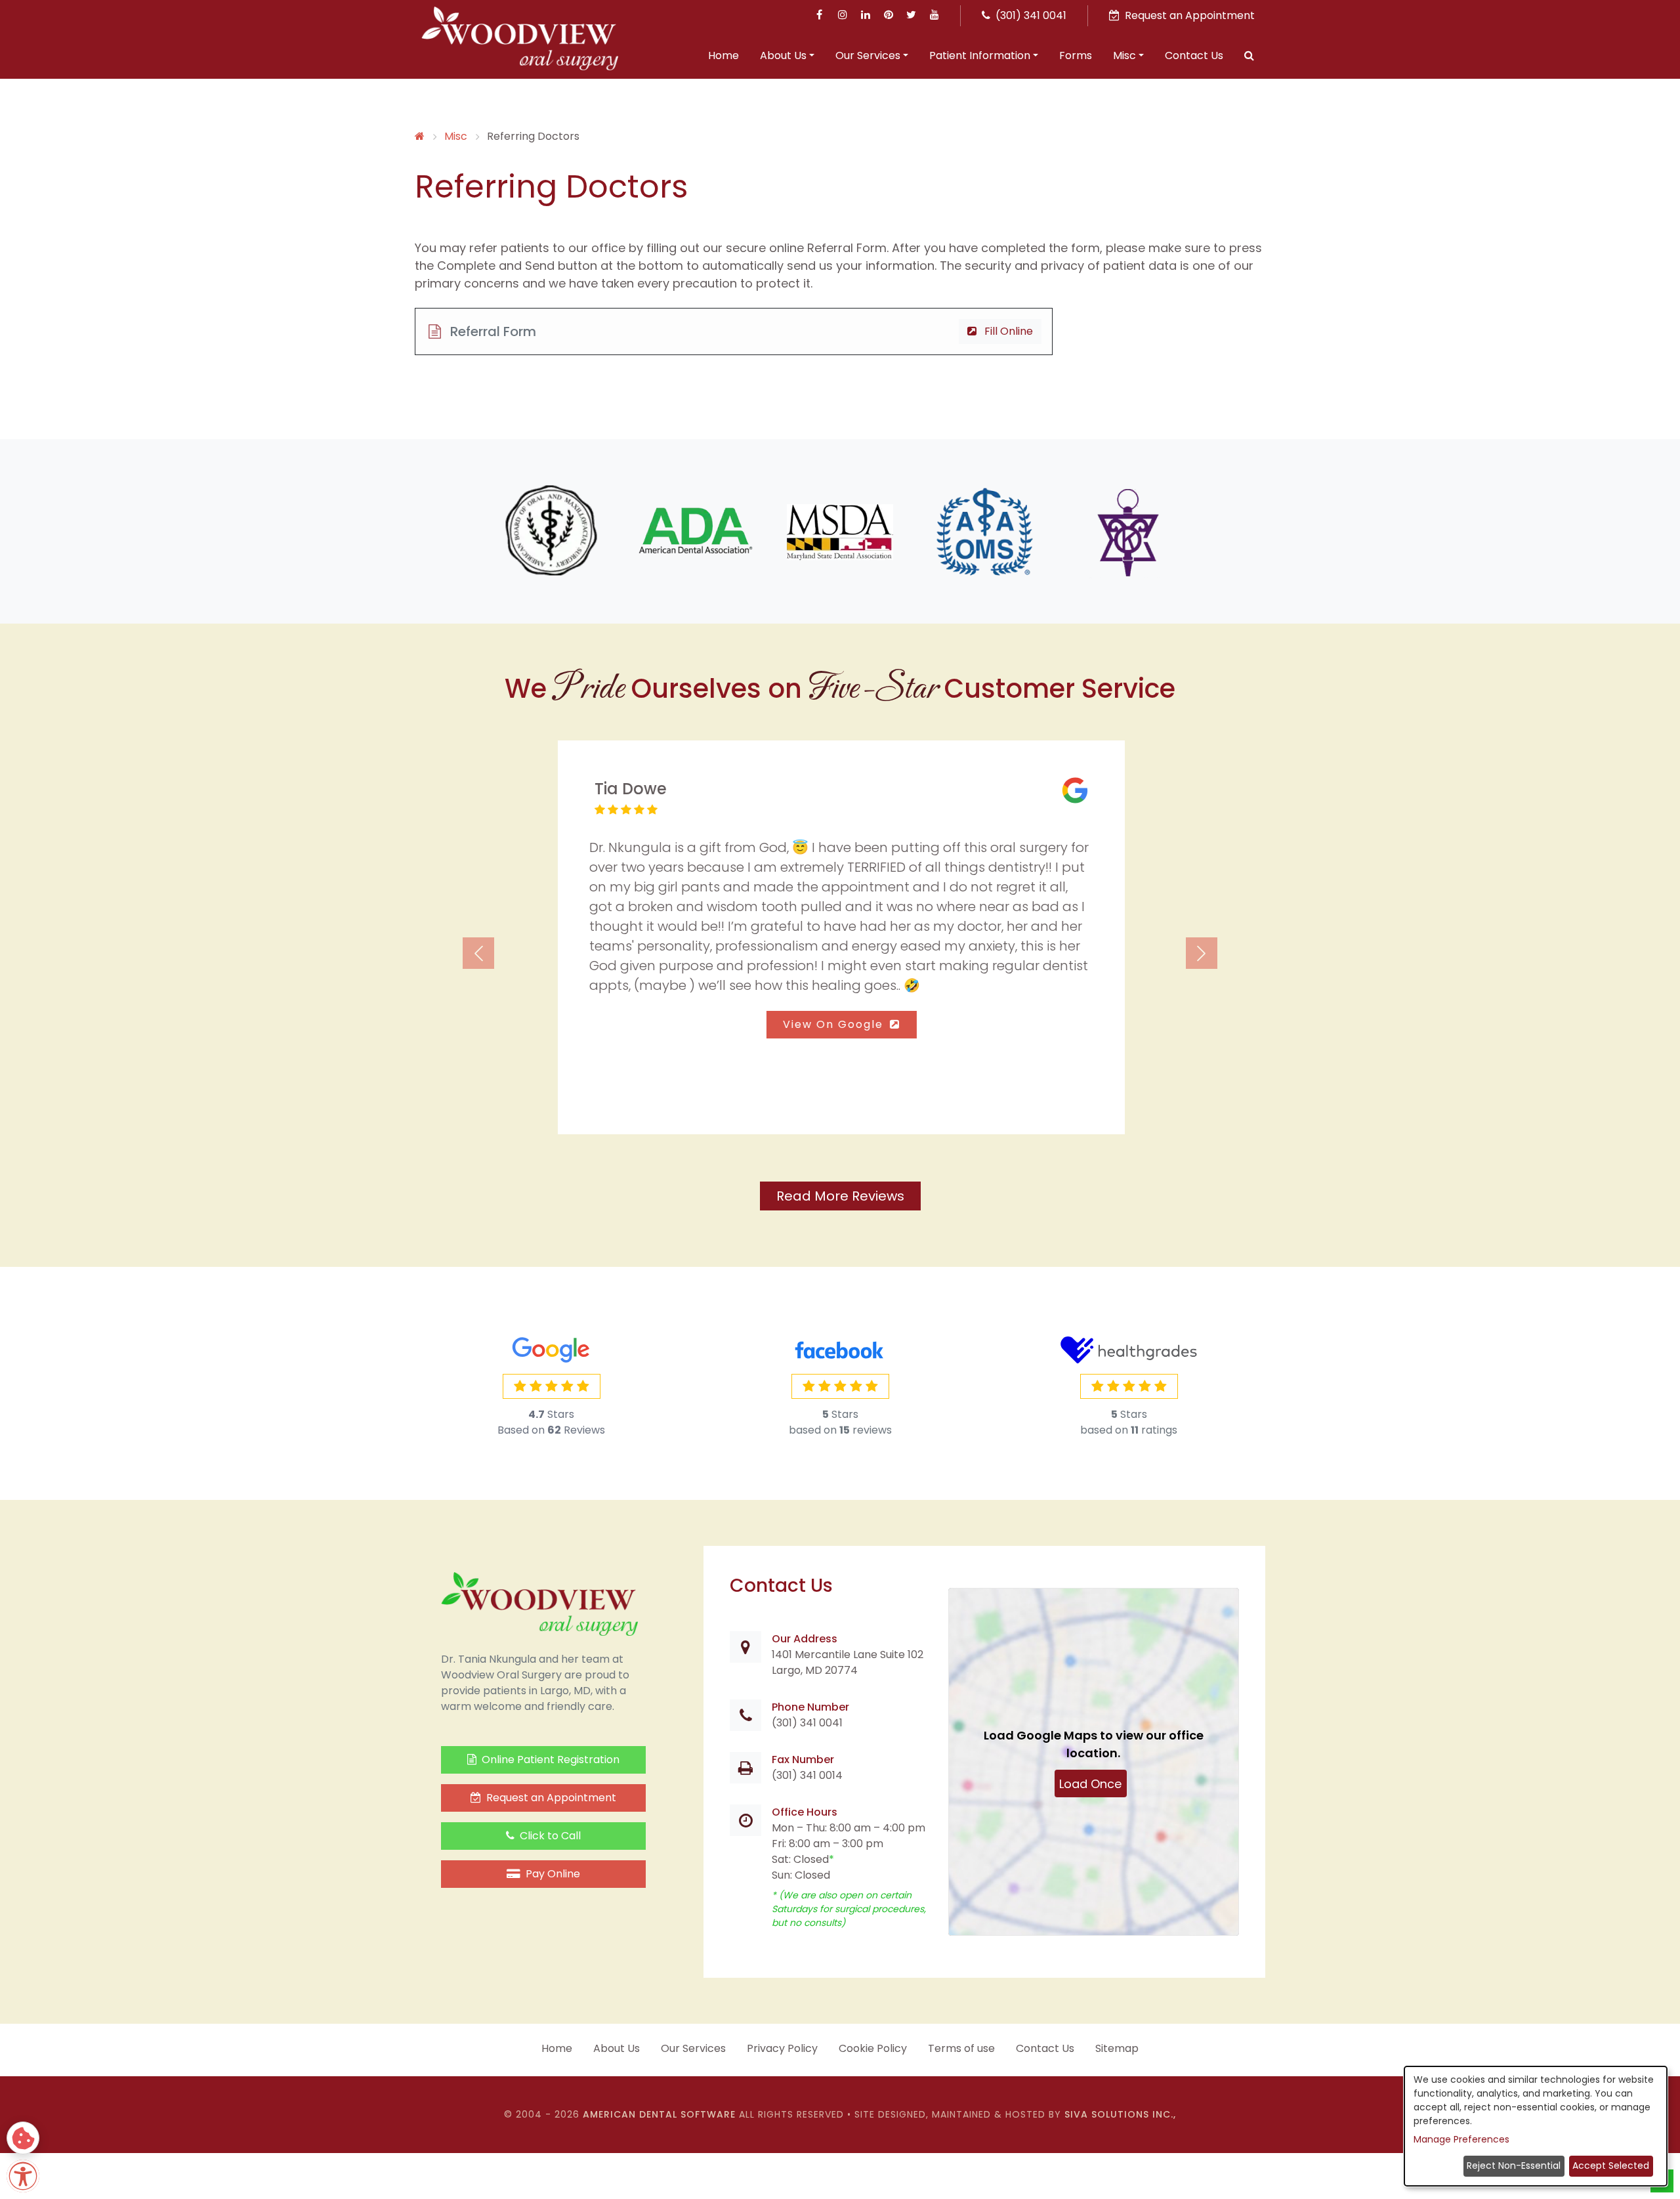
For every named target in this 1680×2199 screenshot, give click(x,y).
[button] (1249, 57)
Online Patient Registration (549, 1760)
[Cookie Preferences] (23, 2138)
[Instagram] (842, 15)
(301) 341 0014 (807, 1775)
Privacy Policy (782, 2048)
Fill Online (1007, 331)
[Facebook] (819, 15)
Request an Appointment (550, 1798)
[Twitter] (911, 15)
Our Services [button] (868, 55)
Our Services (693, 2048)
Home (724, 55)
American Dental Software (661, 2114)
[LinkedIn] (865, 15)
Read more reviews (840, 1196)
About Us (617, 2048)
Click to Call (549, 1836)
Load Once (1091, 1784)
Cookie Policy (873, 2048)
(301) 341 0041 (1030, 15)
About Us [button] (783, 55)
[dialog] (1536, 2126)
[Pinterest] (888, 15)
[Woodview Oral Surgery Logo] (520, 38)
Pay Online (552, 1874)
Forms (1076, 55)
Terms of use (961, 2048)
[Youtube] (934, 15)
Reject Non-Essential (1514, 2166)
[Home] (420, 136)
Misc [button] (1124, 55)
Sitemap (1117, 2048)
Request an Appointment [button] (1188, 15)
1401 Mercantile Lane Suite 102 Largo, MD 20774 (848, 1662)
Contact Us (1194, 55)
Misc (456, 136)
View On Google (834, 1024)
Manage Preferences (1461, 2139)
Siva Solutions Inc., (1120, 2114)
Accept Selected (1611, 2166)
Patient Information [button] (980, 55)
